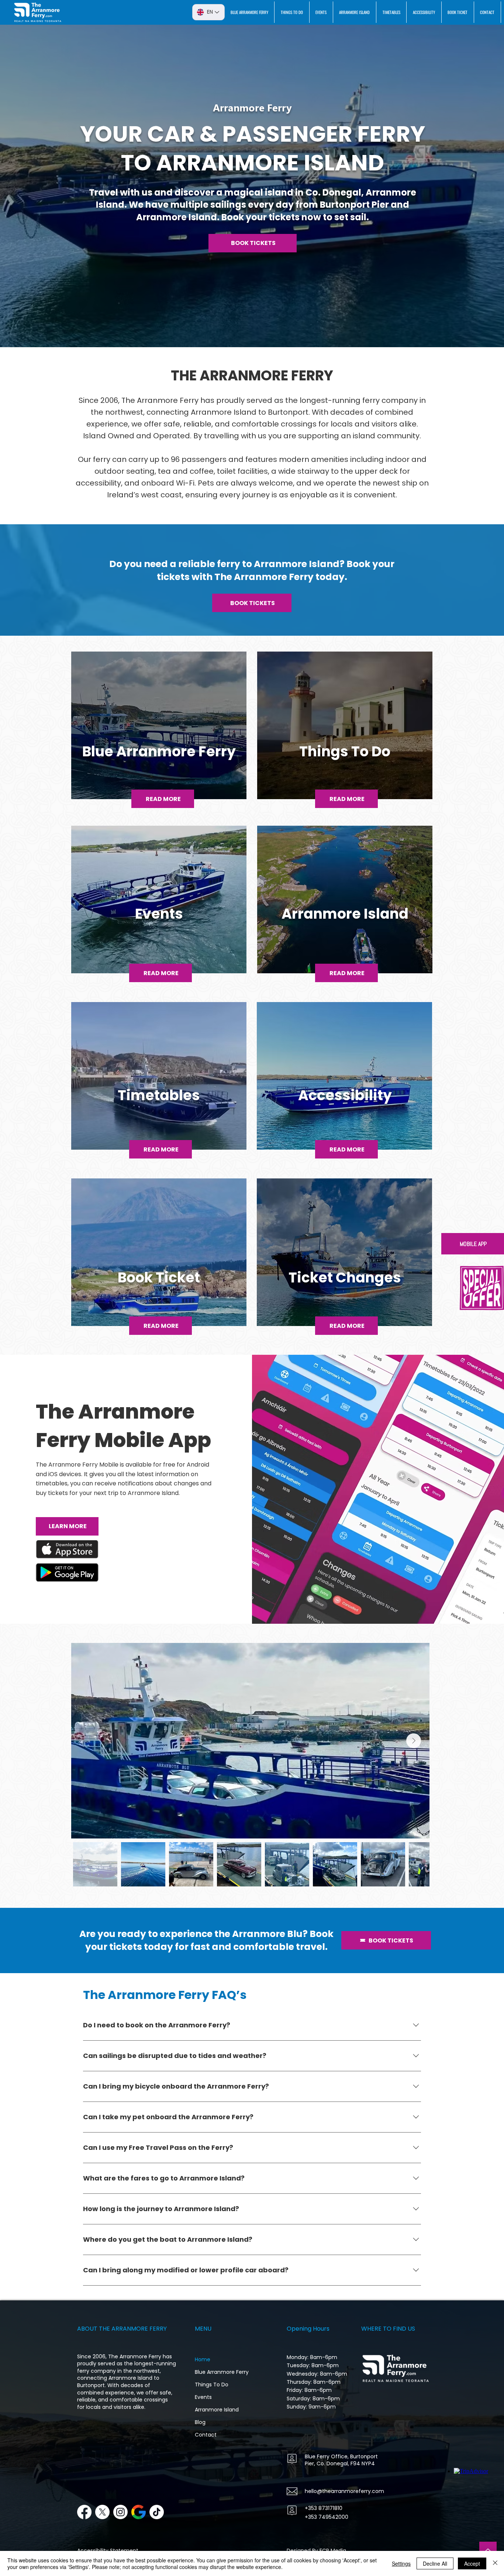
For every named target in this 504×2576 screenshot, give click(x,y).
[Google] (139, 2512)
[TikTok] (157, 2512)
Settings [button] (401, 2563)
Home (203, 2359)
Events (203, 2397)
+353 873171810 (324, 2508)
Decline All (435, 2563)
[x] (102, 2512)
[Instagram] (120, 2512)
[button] (482, 1288)
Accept (472, 2563)
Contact (206, 2435)
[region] (159, 734)
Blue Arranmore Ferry (222, 2372)
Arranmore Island (217, 2410)
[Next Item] (414, 1741)
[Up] (488, 2550)
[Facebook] (84, 2512)
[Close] (495, 2563)
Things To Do (212, 2385)
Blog (200, 2422)
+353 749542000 (327, 2517)
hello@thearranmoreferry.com (344, 2491)
